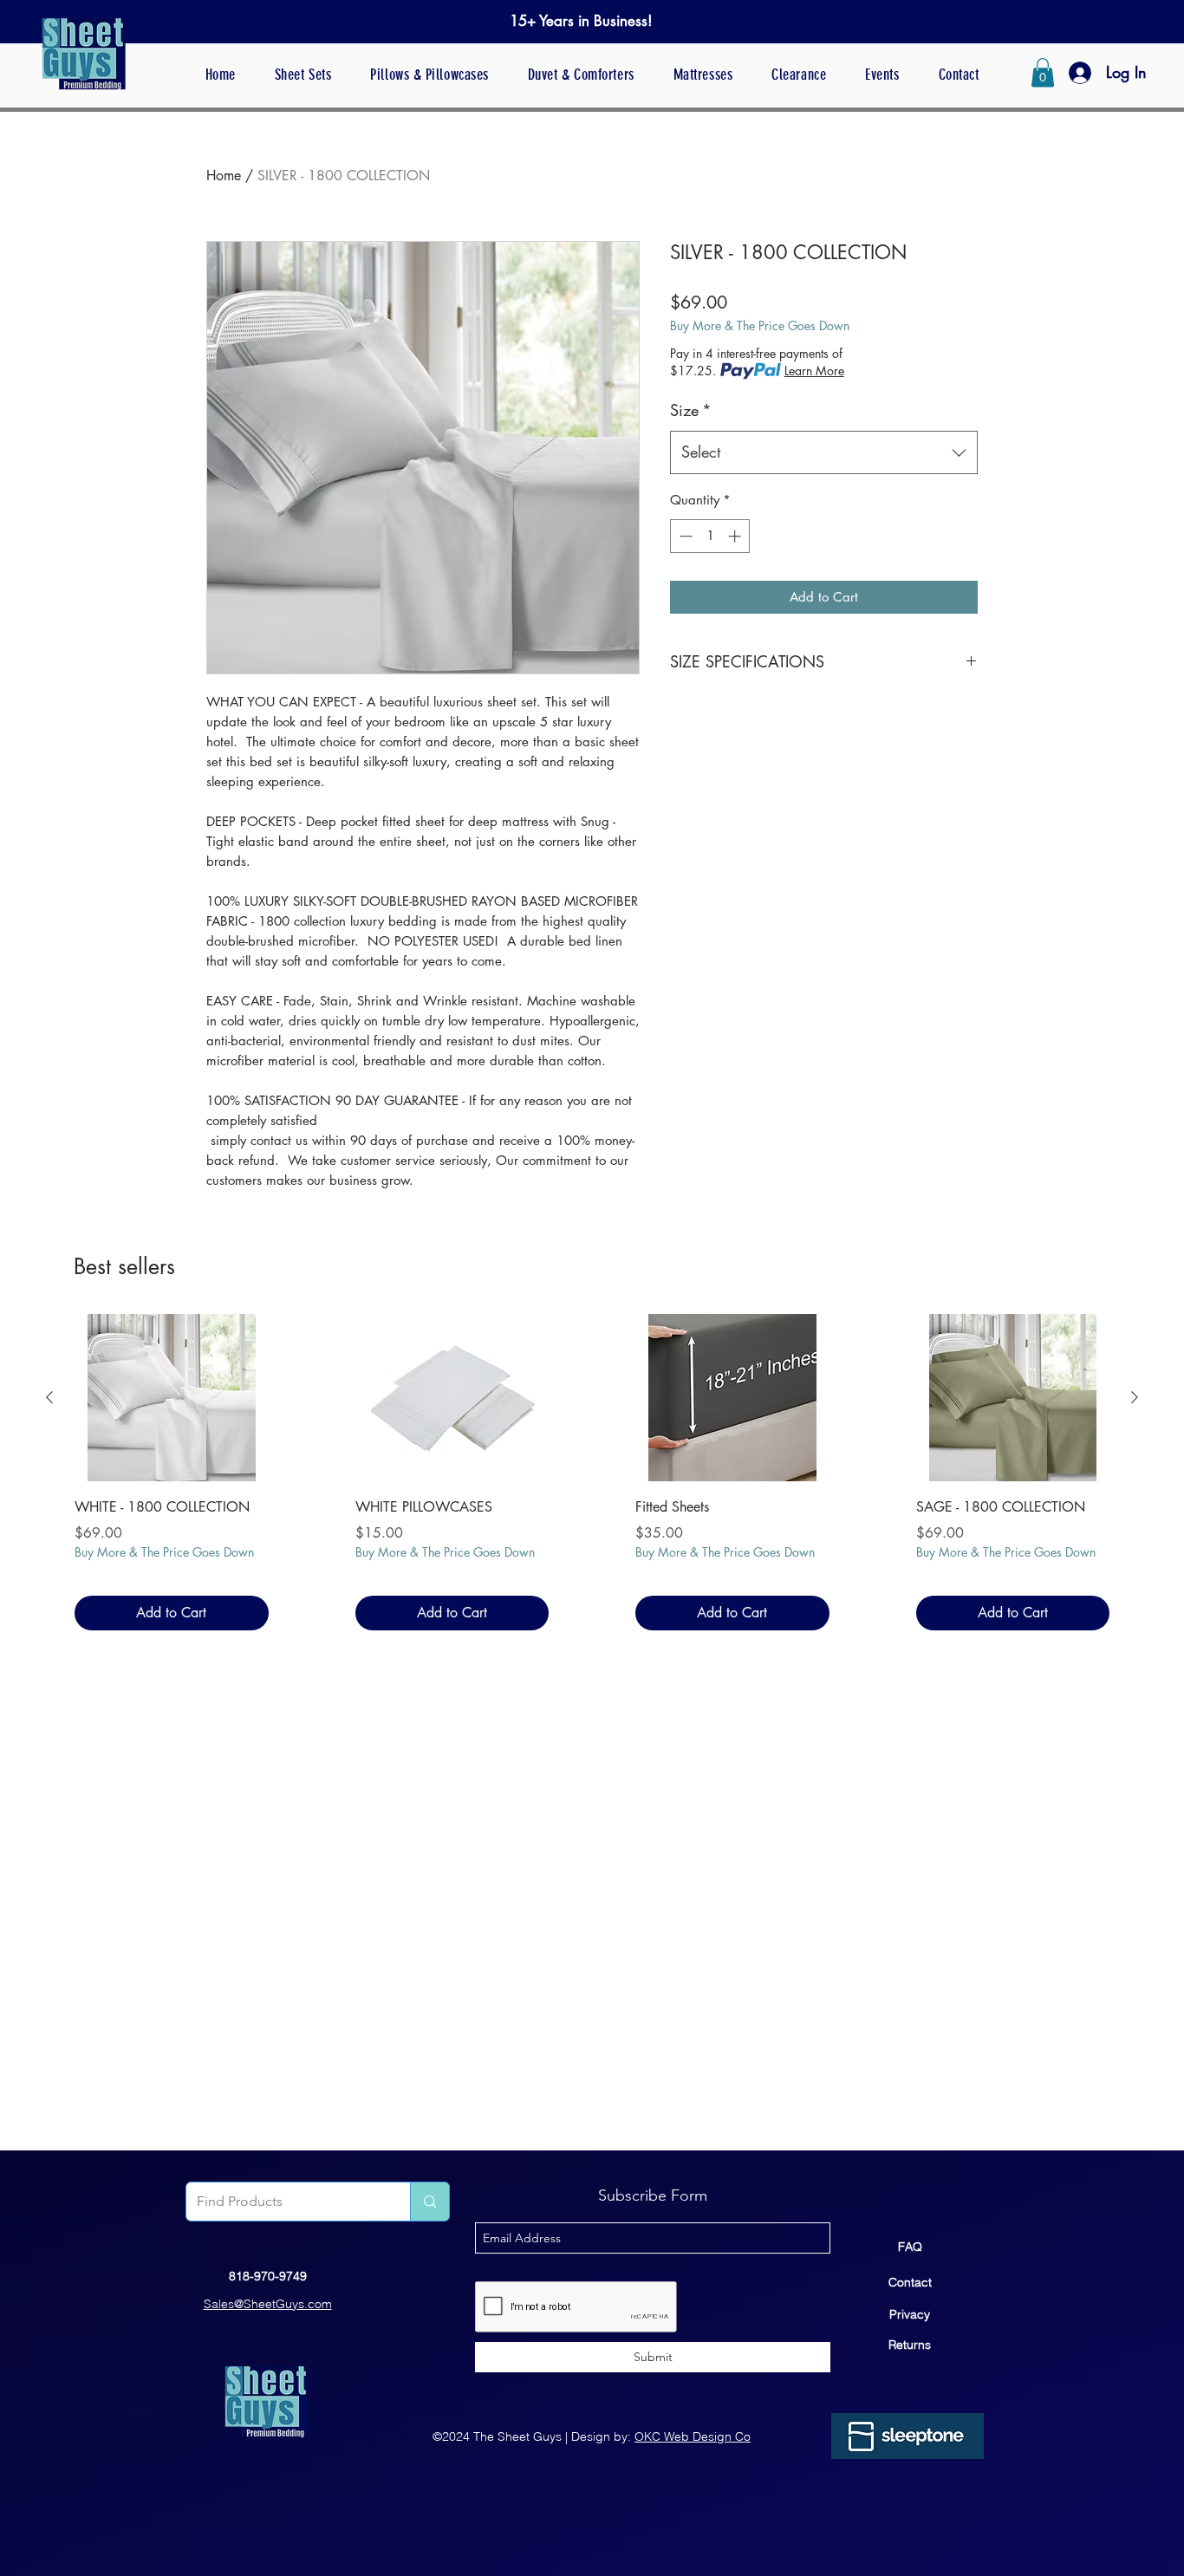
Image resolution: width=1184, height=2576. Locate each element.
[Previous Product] (49, 1397)
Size (691, 410)
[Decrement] (684, 536)
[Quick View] (172, 1398)
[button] (1043, 72)
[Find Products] (429, 2202)
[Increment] (736, 536)
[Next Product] (1135, 1397)
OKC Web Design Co (693, 2436)
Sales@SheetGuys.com (268, 2304)
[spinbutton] (710, 536)
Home (224, 176)
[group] (592, 1472)
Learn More (814, 371)
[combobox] (824, 452)
